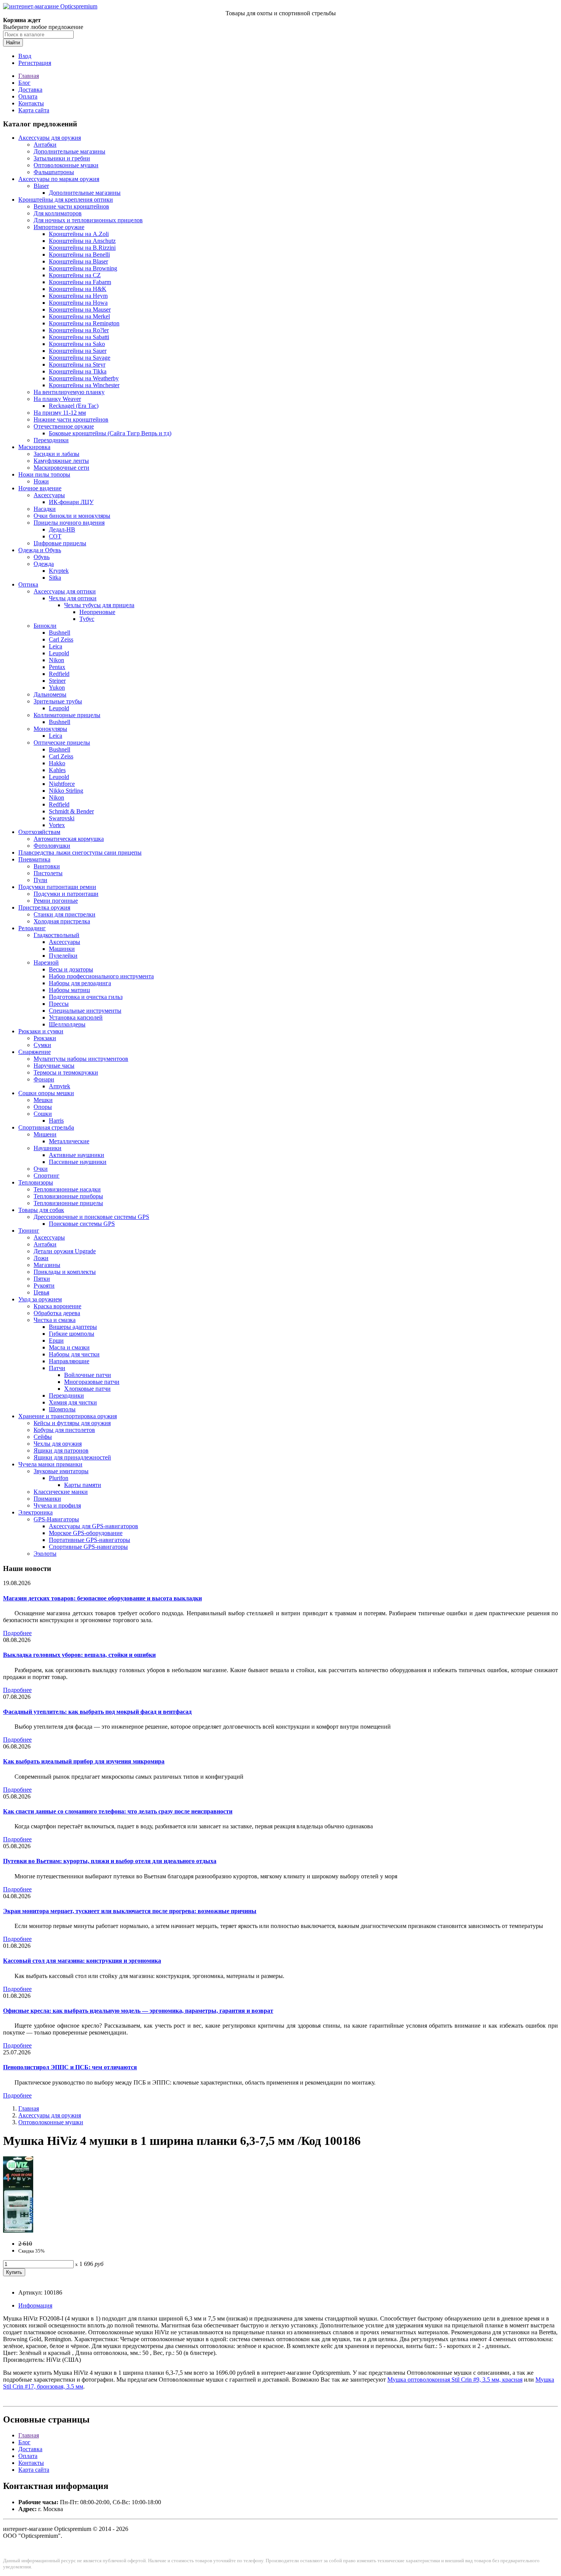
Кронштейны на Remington (84, 323)
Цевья (41, 1292)
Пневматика (34, 859)
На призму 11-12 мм (60, 413)
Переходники (51, 440)
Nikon (56, 660)
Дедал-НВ (62, 529)
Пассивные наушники (78, 1162)
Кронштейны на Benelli (79, 255)
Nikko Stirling (66, 791)
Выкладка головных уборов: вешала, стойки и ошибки (79, 1655)
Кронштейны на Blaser (78, 261)
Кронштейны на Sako (77, 344)
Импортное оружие (59, 227)
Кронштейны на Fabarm (80, 282)
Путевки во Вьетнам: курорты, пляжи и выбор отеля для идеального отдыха (110, 1861)
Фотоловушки (52, 846)
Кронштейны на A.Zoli (79, 234)
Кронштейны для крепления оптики (66, 200)
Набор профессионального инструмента (101, 976)
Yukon (57, 688)
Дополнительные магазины (69, 151)
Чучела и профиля (57, 1505)
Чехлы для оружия (58, 1444)
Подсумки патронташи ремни (57, 887)
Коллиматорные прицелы (67, 715)
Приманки (47, 1499)
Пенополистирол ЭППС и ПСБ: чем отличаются (70, 2067)
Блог (24, 83)
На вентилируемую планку (69, 392)
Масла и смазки (69, 1347)
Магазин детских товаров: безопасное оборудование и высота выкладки (102, 1598)
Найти (13, 43)
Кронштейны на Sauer (78, 351)
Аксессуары (49, 495)
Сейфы (43, 1437)
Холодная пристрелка (62, 921)
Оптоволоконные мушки (66, 165)
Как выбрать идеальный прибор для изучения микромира (84, 1761)
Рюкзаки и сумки (41, 1031)
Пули (40, 880)
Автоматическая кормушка (69, 839)
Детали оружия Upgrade (65, 1251)
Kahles (57, 770)
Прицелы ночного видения (69, 523)
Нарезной (46, 962)
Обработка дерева (57, 1313)
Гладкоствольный (56, 935)
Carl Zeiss (61, 639)
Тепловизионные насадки (67, 1189)
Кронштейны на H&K (78, 289)
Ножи (41, 481)
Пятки (42, 1279)
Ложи (41, 1258)
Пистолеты (48, 873)
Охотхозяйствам (39, 832)
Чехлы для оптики (73, 598)
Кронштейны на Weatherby (84, 378)
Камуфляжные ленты (61, 461)
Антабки (45, 145)
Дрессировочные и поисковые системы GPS (91, 1217)
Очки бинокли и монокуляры (72, 516)
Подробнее (17, 1633)
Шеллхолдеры (67, 1024)
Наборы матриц (69, 990)
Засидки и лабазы (56, 454)
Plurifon (59, 1478)
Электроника (35, 1512)
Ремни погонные (56, 901)
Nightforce (62, 784)
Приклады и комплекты (65, 1272)
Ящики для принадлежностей (72, 1457)
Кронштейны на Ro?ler (79, 330)
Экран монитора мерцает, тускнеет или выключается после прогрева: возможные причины (130, 1911)
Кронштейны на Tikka (78, 371)
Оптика (28, 584)
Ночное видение (40, 488)
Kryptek (59, 571)
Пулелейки (63, 956)
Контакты (31, 103)
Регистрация (35, 63)
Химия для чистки (73, 1402)
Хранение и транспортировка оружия (68, 1416)
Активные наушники (77, 1155)
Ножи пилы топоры (44, 474)
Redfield (59, 674)
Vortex (57, 825)
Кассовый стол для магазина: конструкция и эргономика (82, 1961)
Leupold (59, 653)
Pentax (57, 667)
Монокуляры (50, 729)
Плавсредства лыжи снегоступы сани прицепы (80, 852)
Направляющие (69, 1361)
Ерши (56, 1341)
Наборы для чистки (74, 1354)
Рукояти (44, 1286)
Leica (56, 646)
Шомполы (62, 1409)
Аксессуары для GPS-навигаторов (93, 1526)
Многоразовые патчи (92, 1382)
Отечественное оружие (64, 426)
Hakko (57, 763)
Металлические (69, 1141)
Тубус (87, 619)
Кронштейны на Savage (80, 358)
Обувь (42, 557)
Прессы (59, 1004)
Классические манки (61, 1492)
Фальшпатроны (54, 172)
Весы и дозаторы (71, 969)
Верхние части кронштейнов (71, 206)
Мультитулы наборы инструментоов (81, 1059)
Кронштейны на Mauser (80, 309)
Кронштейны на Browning (83, 268)
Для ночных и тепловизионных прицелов (88, 220)
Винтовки (47, 866)
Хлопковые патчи (87, 1389)
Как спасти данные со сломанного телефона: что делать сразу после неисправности (118, 1811)
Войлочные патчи (88, 1375)
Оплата (28, 96)
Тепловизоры (36, 1182)
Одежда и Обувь (40, 550)
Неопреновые (97, 612)
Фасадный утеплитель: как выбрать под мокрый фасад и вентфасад (97, 1712)
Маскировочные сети (61, 468)
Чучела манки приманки (50, 1464)
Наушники (48, 1148)
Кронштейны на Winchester (84, 385)
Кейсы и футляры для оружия (72, 1423)
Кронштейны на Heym (78, 296)
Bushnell (60, 633)
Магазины (47, 1265)
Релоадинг (32, 928)
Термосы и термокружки (66, 1072)
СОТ (55, 536)
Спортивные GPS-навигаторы (88, 1547)
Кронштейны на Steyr (77, 364)
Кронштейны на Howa (78, 303)
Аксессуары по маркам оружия (59, 179)
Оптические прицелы (62, 743)
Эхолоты (45, 1554)
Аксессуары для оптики (65, 591)
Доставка (30, 90)
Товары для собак (41, 1210)
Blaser (41, 186)
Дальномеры (50, 694)
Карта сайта (34, 110)
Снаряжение (35, 1052)
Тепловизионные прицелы (68, 1203)
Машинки (62, 949)
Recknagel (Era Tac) (74, 406)
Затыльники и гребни (62, 158)
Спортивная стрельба (46, 1127)
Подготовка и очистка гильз (86, 997)
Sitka (55, 578)
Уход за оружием (40, 1299)
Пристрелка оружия (44, 907)
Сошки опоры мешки (46, 1093)
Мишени (45, 1134)
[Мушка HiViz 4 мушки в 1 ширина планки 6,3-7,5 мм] (18, 2231)
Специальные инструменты (85, 1011)
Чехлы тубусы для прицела (99, 605)
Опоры (43, 1107)
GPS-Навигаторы (56, 1519)
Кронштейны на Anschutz (82, 241)
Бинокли (45, 626)
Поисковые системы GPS (82, 1224)
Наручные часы (54, 1066)
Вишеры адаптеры (73, 1327)
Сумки (42, 1045)
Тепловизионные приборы (68, 1196)
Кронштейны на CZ (75, 275)
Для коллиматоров (58, 213)
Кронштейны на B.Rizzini (82, 248)
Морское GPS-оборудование (86, 1533)
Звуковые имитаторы (61, 1471)
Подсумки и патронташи (66, 894)
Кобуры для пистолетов (64, 1430)
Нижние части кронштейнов (71, 419)
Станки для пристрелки (64, 914)
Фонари (44, 1079)
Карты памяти (83, 1485)
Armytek (60, 1086)
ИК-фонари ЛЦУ (71, 502)
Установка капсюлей (76, 1017)
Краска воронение (57, 1306)
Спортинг (47, 1176)
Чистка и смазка (55, 1320)
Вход (25, 56)
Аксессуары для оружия (50, 138)
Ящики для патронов (61, 1450)
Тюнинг (29, 1231)
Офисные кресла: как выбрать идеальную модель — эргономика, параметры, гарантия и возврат (138, 2011)
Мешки (43, 1100)
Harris (56, 1121)
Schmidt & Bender (71, 811)
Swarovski (62, 818)
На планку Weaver (57, 399)
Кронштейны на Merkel (79, 316)
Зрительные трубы (58, 701)
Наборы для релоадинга (80, 983)
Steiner (57, 681)
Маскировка (34, 447)
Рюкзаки (45, 1038)
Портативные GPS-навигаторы (89, 1540)
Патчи (57, 1368)
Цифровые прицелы (60, 543)
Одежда (44, 564)
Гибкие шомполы (72, 1334)
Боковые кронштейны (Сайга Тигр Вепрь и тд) (110, 433)
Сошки (43, 1114)
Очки (41, 1169)
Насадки (45, 509)
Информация (35, 2305)
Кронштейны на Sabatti (79, 337)
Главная (29, 76)
